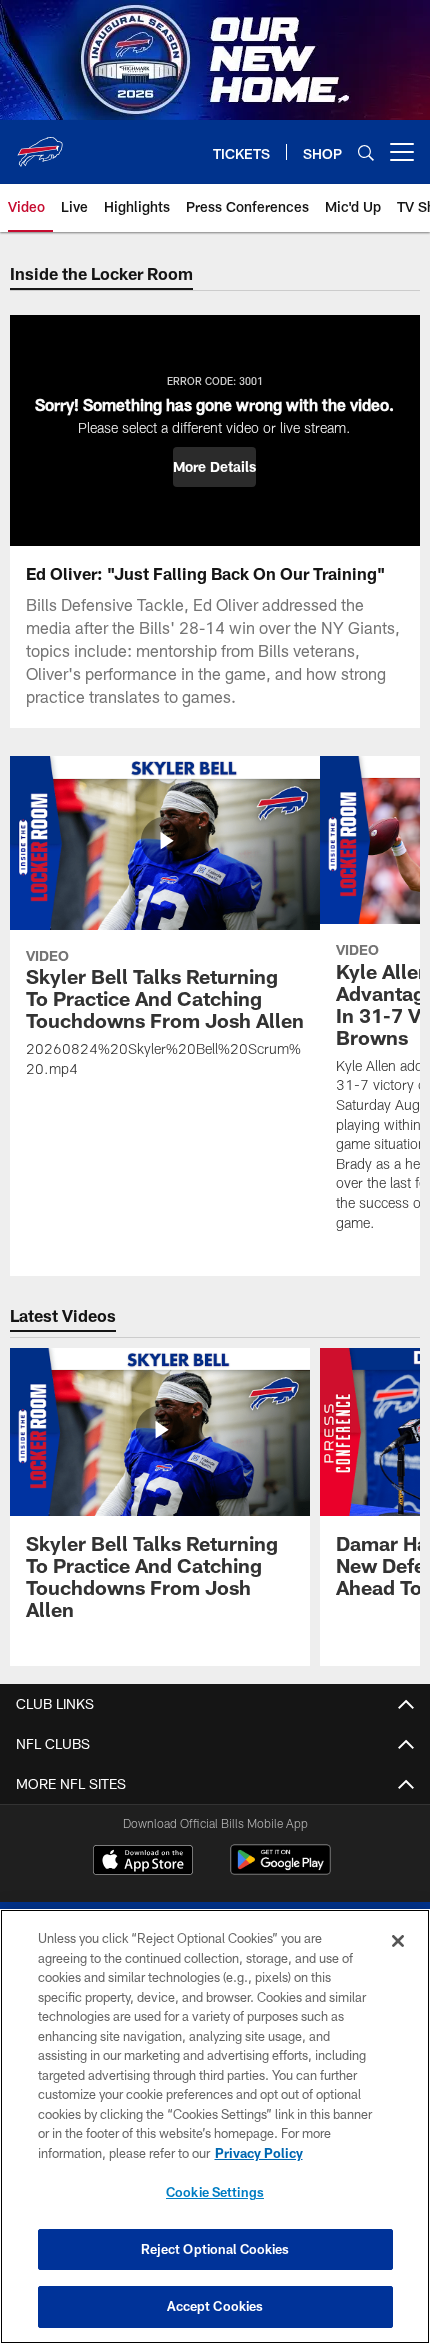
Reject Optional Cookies (215, 2249)
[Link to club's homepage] (40, 144)
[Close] (398, 1941)
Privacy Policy (259, 2153)
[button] (214, 467)
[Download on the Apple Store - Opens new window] (143, 1862)
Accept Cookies (215, 2306)
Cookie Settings (215, 2192)
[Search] (366, 152)
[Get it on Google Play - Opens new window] (280, 1869)
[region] (215, 2126)
